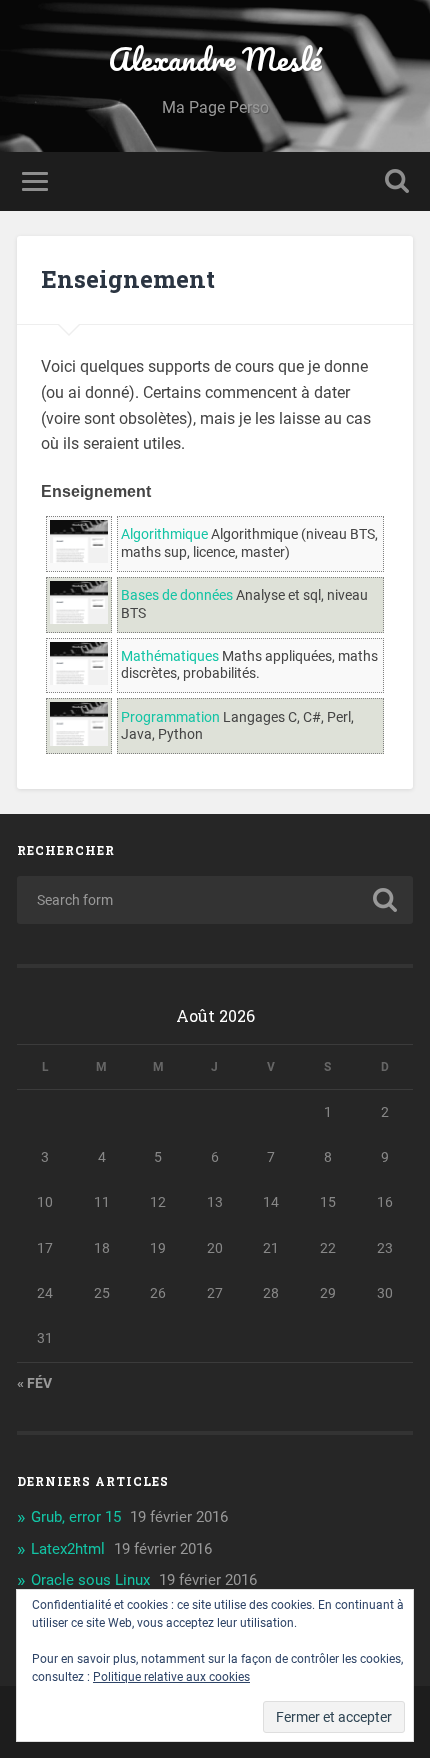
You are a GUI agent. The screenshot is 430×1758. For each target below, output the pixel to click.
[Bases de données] (79, 619)
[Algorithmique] (79, 558)
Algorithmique (164, 534)
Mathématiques (170, 656)
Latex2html (68, 1549)
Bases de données (177, 595)
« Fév (34, 1383)
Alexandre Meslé (215, 59)
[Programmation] (79, 741)
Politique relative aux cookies (171, 1677)
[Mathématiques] (79, 680)
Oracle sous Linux (90, 1580)
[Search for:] (215, 900)
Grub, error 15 (76, 1517)
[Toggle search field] (397, 181)
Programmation (170, 717)
